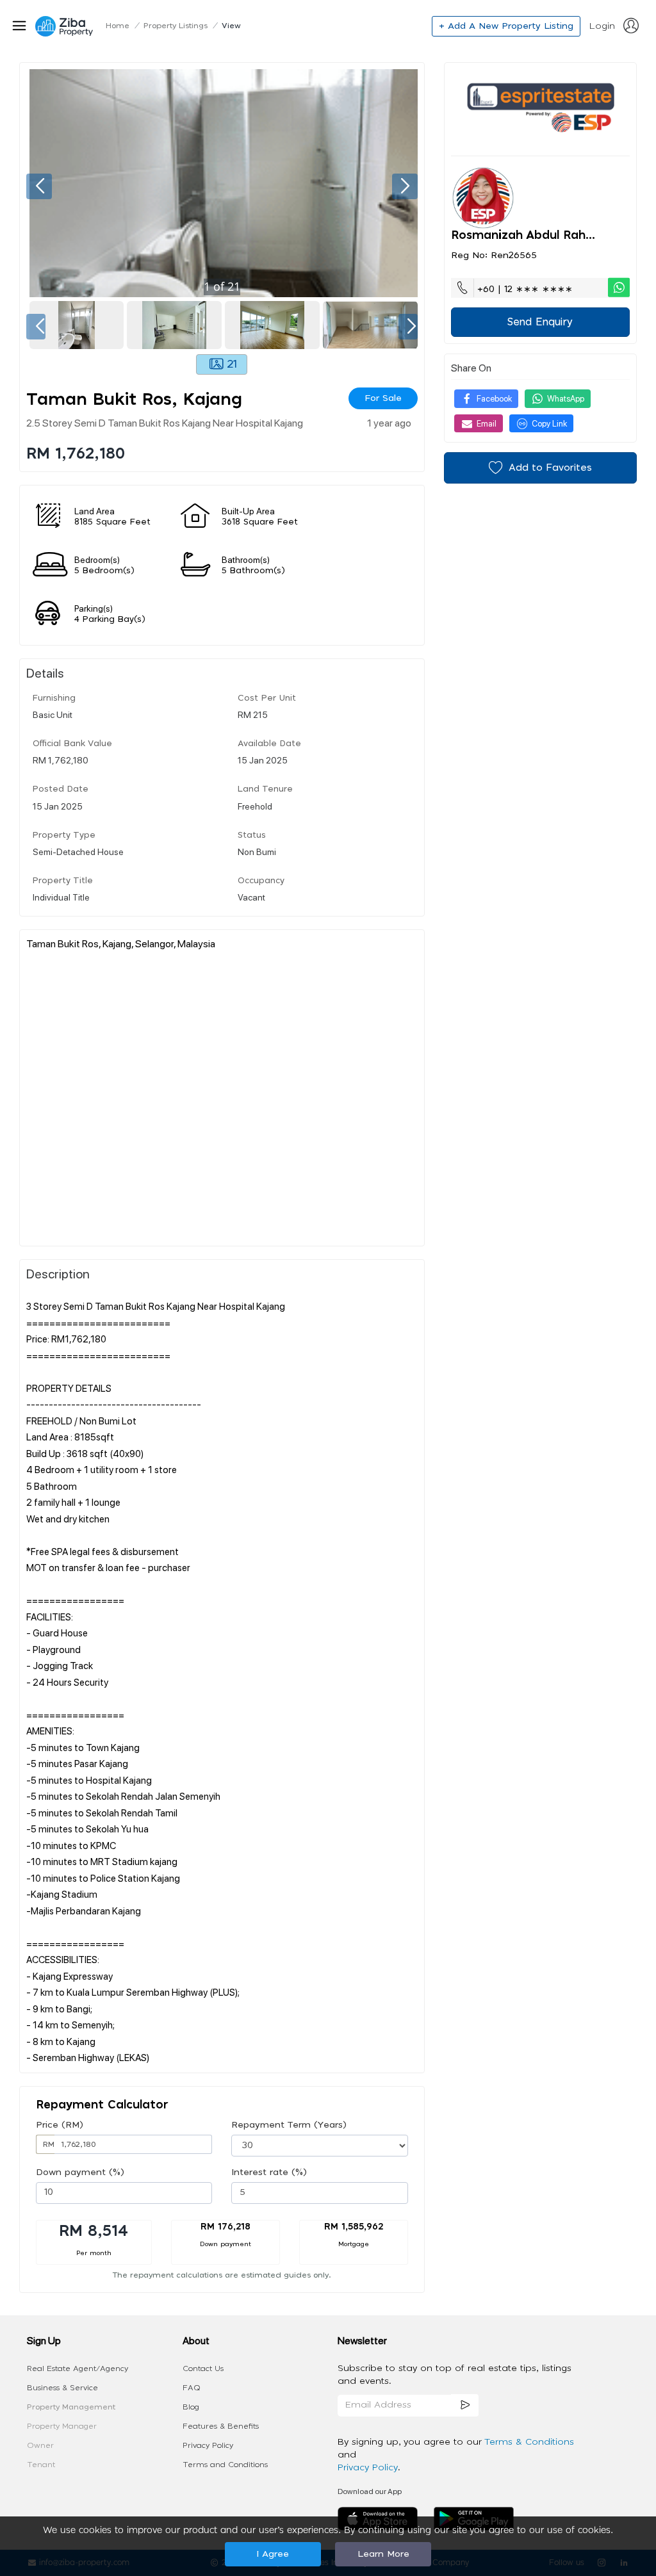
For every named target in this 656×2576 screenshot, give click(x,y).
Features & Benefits (221, 2426)
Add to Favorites (550, 468)
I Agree (273, 2554)
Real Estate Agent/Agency (78, 2368)
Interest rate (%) (269, 2172)
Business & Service (62, 2388)
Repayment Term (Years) (289, 2125)
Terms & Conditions (529, 2442)
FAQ (192, 2388)
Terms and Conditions (225, 2465)
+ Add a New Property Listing (506, 26)
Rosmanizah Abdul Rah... (523, 236)
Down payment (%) (80, 2172)
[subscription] (465, 2405)
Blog (191, 2407)
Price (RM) (60, 2125)
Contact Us (203, 2368)
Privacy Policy (208, 2445)
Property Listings (176, 26)
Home (118, 26)
